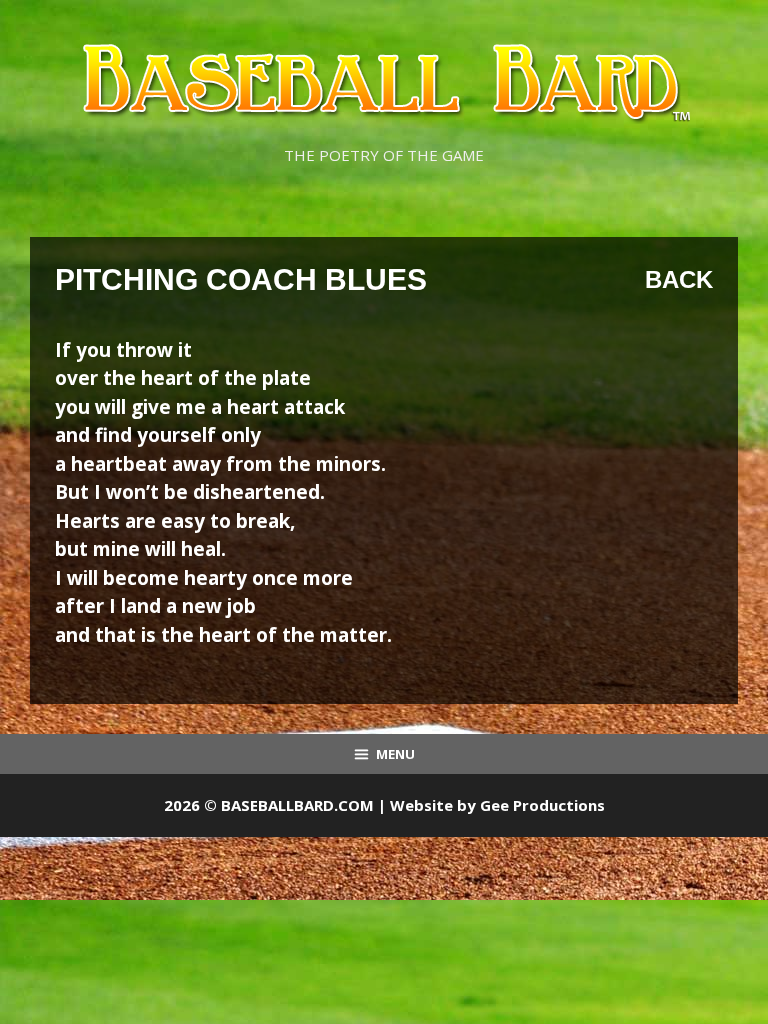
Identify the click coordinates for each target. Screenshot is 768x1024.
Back (679, 279)
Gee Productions (542, 805)
